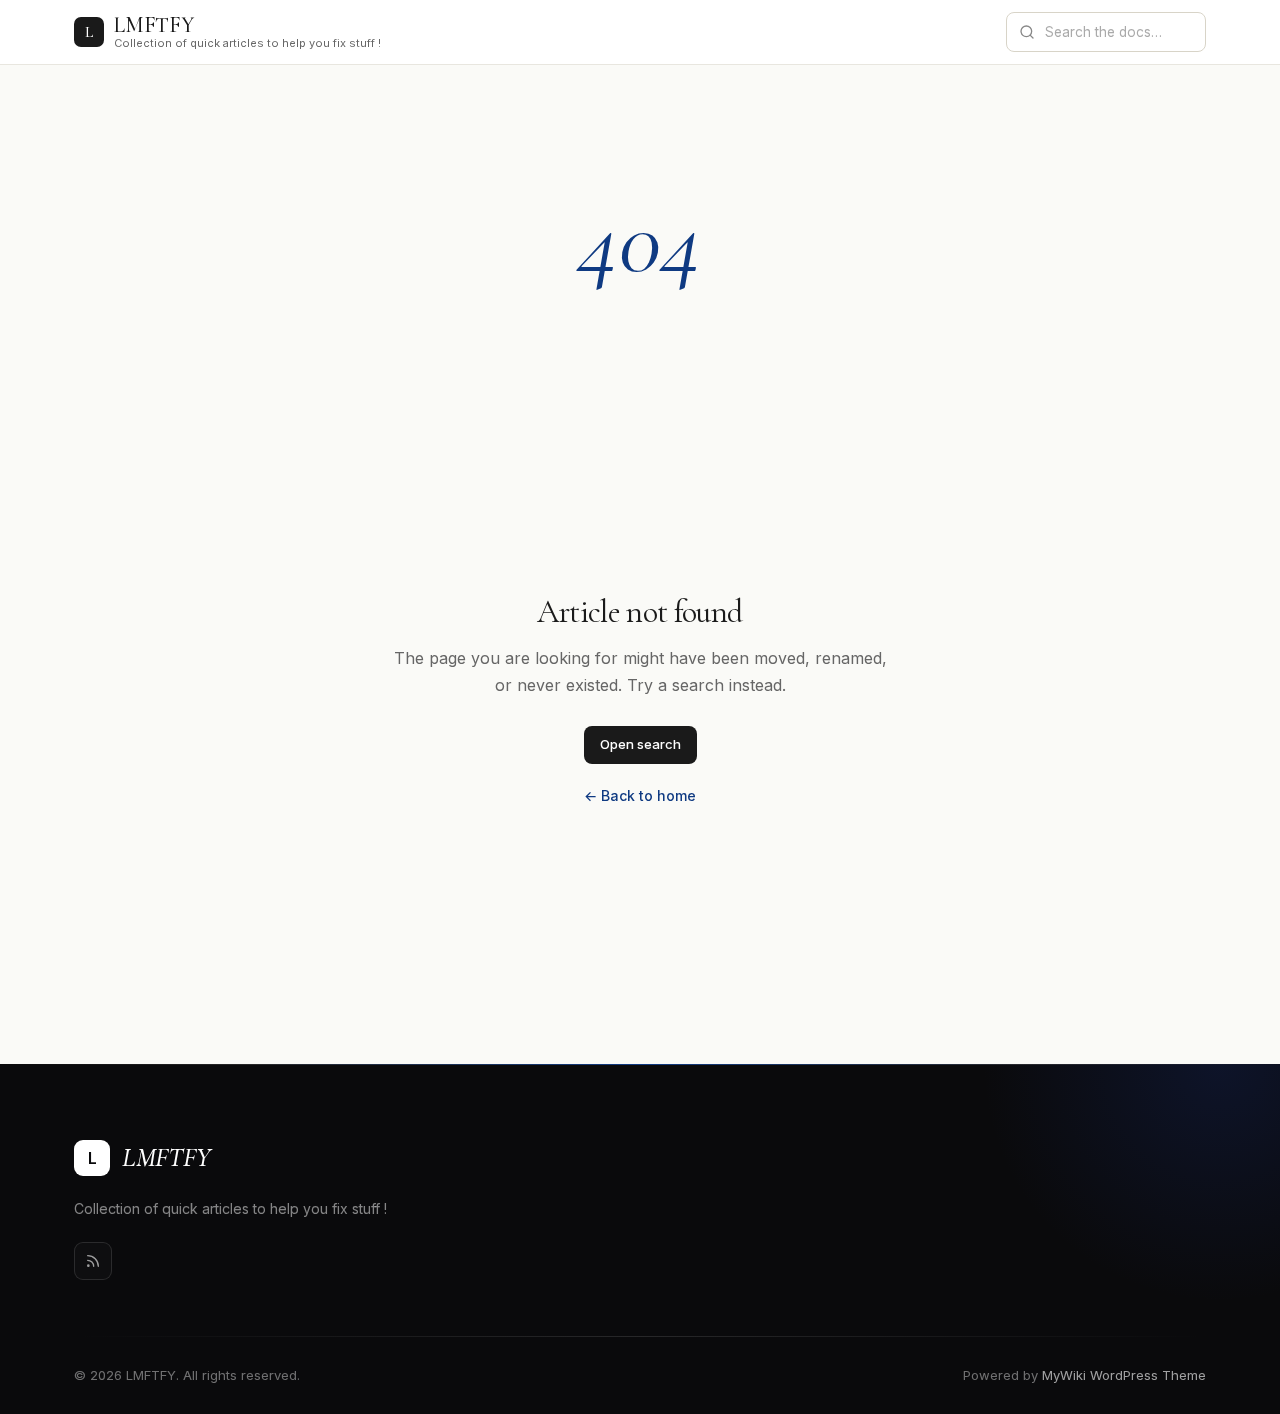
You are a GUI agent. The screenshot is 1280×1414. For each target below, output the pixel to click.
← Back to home (640, 795)
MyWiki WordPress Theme (1124, 1375)
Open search (640, 744)
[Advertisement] (640, 441)
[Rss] (93, 1261)
